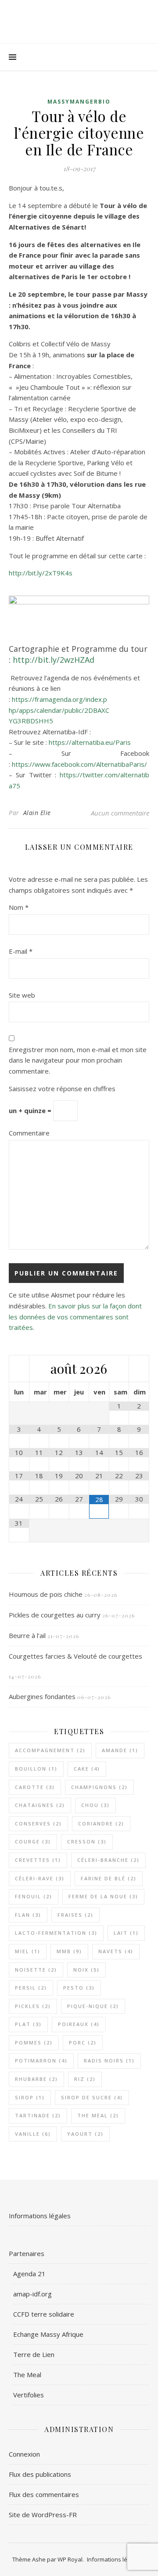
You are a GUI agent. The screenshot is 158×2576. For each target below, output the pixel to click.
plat (28, 2024)
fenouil (34, 1896)
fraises (75, 1915)
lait (126, 1933)
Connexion (24, 2454)
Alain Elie (37, 813)
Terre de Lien (34, 2354)
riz (85, 2079)
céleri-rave (40, 1878)
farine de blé (109, 1878)
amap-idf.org (32, 2294)
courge (33, 1841)
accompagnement (50, 1750)
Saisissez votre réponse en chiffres (62, 1089)
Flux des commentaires (44, 2494)
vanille (33, 2134)
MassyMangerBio (79, 102)
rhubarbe (36, 2079)
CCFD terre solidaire (44, 2314)
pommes (34, 2042)
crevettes (38, 1860)
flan (28, 1915)
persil (31, 1988)
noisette (36, 1970)
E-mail (21, 951)
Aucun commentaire (120, 813)
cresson (87, 1841)
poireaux (79, 2024)
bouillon (36, 1769)
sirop (30, 2097)
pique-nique (93, 2006)
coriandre (101, 1823)
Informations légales (40, 2216)
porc (83, 2042)
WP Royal (70, 2559)
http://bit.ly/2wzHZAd (54, 660)
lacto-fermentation (56, 1933)
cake (87, 1769)
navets (116, 1951)
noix (86, 1970)
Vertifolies (29, 2395)
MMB (69, 1951)
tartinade (38, 2115)
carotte (35, 1787)
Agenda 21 (29, 2274)
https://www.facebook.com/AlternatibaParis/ (79, 764)
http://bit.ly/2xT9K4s (41, 573)
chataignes (40, 1805)
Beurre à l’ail (27, 1635)
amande (120, 1750)
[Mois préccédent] (19, 1369)
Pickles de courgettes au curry (55, 1615)
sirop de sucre (92, 2097)
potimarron (41, 2060)
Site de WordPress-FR (43, 2515)
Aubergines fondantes (42, 1696)
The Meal (98, 2115)
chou (95, 1805)
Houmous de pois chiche (46, 1594)
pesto (79, 1988)
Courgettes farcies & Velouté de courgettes (75, 1656)
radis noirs (109, 2060)
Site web (22, 995)
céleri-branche (108, 1860)
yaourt (85, 2134)
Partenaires (27, 2253)
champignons (99, 1787)
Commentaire (29, 1133)
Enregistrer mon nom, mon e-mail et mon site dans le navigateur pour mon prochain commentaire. (78, 1060)
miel (28, 1951)
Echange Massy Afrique (48, 2334)
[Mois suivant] (139, 1369)
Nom (19, 907)
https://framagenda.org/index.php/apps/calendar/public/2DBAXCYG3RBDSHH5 (59, 710)
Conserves (38, 1823)
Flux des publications (40, 2474)
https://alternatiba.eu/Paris (90, 742)
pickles (33, 2006)
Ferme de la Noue (103, 1896)
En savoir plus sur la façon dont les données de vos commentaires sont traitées (75, 1317)
